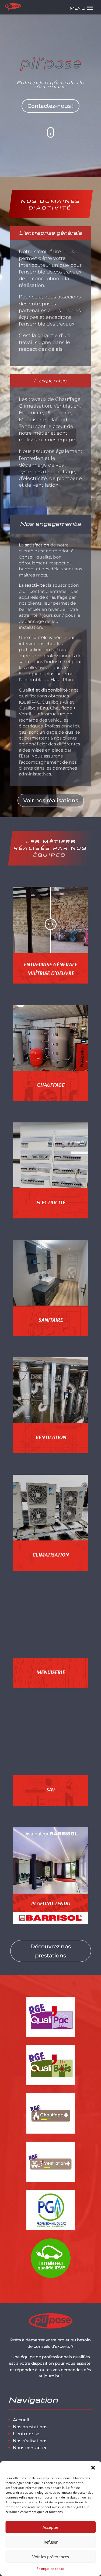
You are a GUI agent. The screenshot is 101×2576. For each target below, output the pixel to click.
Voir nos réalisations (51, 800)
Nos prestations (30, 2427)
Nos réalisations (30, 2441)
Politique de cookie (51, 2569)
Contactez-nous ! (50, 106)
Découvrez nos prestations (51, 1951)
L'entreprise (26, 2434)
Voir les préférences (51, 2557)
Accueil (21, 2420)
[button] (93, 2468)
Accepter (50, 2527)
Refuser (51, 2542)
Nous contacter (30, 2448)
